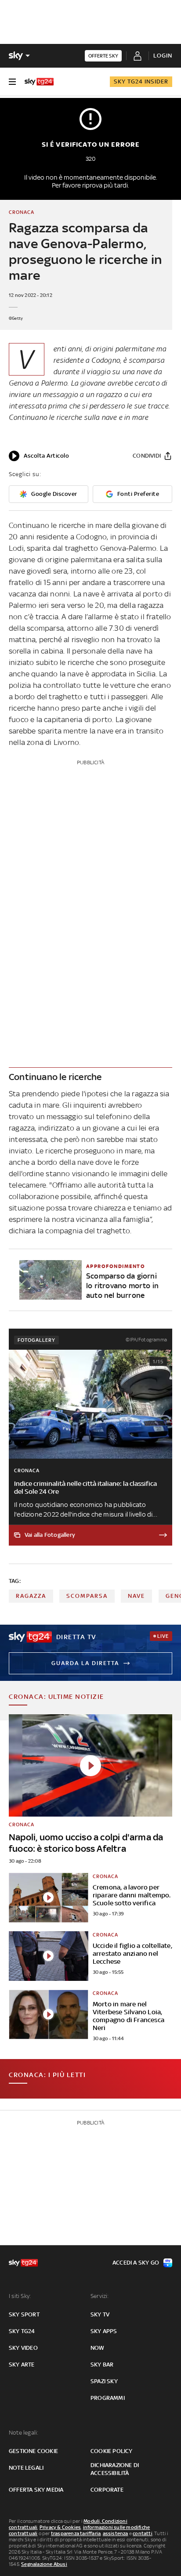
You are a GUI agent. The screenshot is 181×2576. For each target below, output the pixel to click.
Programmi (108, 2398)
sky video (23, 2348)
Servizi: (100, 2296)
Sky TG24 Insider (141, 81)
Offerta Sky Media (36, 2490)
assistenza (116, 2533)
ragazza (31, 1596)
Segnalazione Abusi (44, 2564)
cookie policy (112, 2451)
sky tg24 (22, 2331)
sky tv (100, 2314)
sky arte (22, 2365)
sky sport (24, 2314)
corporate (107, 2490)
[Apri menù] (12, 82)
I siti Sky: (20, 2296)
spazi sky (104, 2381)
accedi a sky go (136, 2263)
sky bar (102, 2365)
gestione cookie (33, 2451)
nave (136, 1596)
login (163, 56)
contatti (143, 2533)
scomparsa (87, 1596)
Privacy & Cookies (60, 2527)
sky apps (104, 2331)
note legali (26, 2468)
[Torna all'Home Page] (39, 82)
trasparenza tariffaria (76, 2533)
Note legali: (24, 2433)
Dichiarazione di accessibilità (115, 2469)
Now (98, 2348)
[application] (39, 456)
